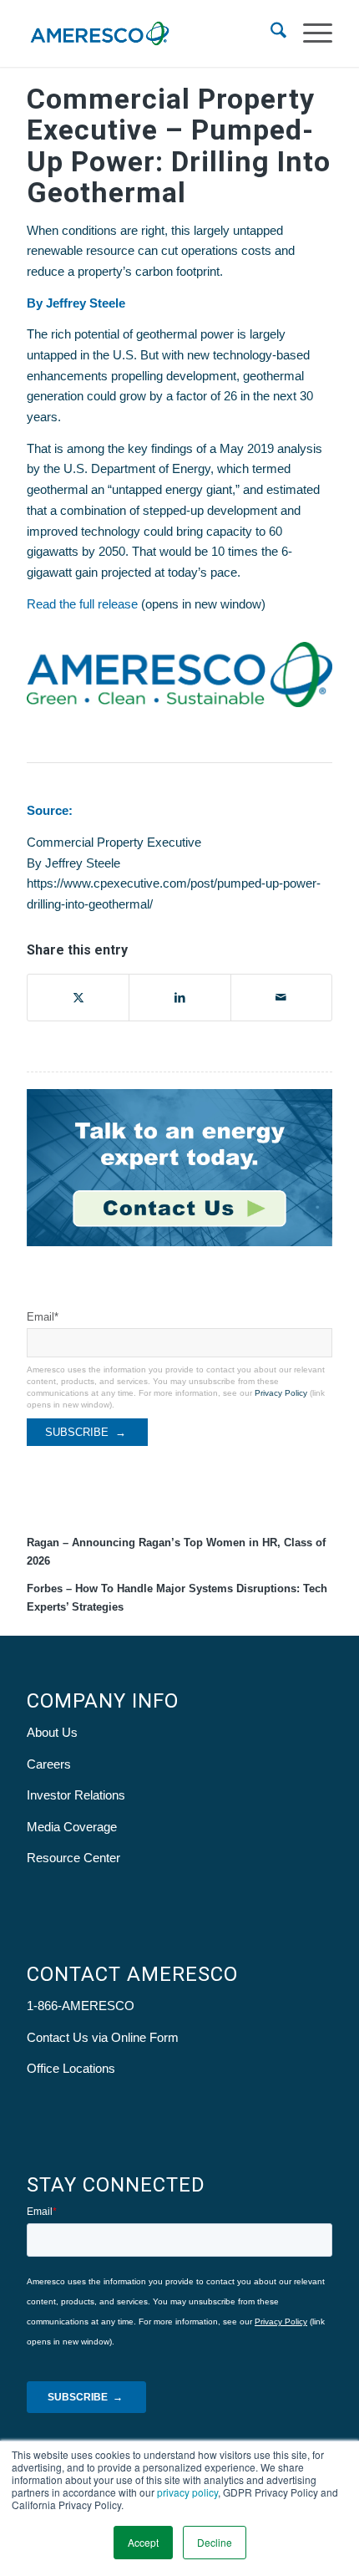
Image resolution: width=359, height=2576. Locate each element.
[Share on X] (78, 998)
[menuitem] (270, 33)
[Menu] (309, 33)
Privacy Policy (281, 1393)
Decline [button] (215, 2542)
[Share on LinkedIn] (179, 998)
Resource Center (73, 1858)
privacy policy (187, 2492)
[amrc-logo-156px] (149, 33)
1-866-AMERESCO (81, 2006)
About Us (52, 1732)
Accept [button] (143, 2542)
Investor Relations (76, 1795)
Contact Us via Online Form (103, 2037)
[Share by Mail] (281, 998)
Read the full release (82, 604)
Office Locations (71, 2068)
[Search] (270, 33)
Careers (49, 1764)
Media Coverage (72, 1827)
